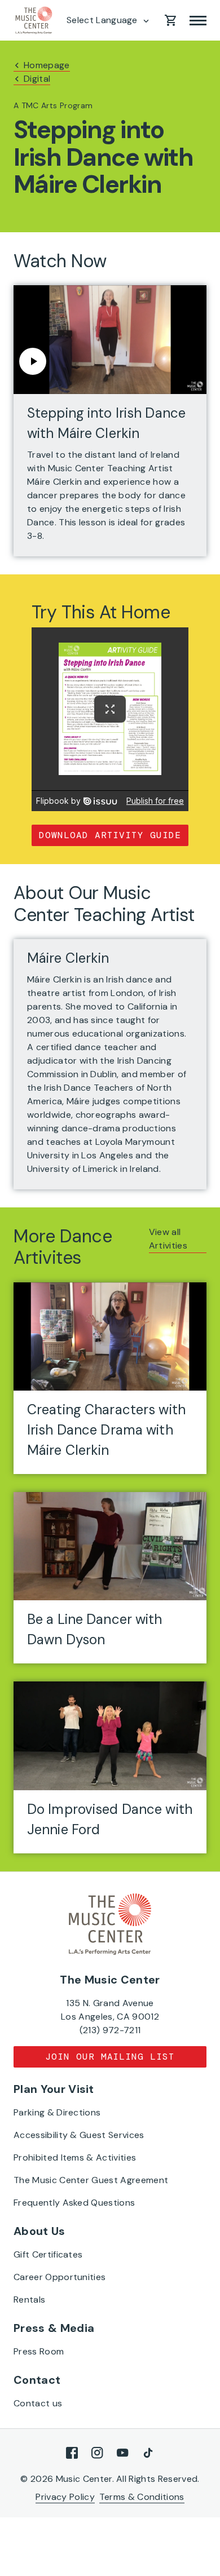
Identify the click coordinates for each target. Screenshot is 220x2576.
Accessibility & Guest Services (79, 2135)
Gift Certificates (48, 2254)
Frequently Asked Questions (74, 2203)
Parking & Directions (57, 2112)
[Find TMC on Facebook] (72, 2453)
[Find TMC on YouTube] (123, 2453)
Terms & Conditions (142, 2497)
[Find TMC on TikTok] (148, 2453)
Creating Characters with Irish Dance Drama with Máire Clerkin (106, 1430)
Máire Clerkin (68, 958)
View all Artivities (168, 1239)
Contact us (38, 2403)
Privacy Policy (65, 2497)
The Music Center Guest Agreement (91, 2180)
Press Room (39, 2351)
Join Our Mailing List (110, 2057)
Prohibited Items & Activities (75, 2157)
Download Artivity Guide (110, 835)
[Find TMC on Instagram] (97, 2453)
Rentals (29, 2300)
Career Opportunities (60, 2277)
